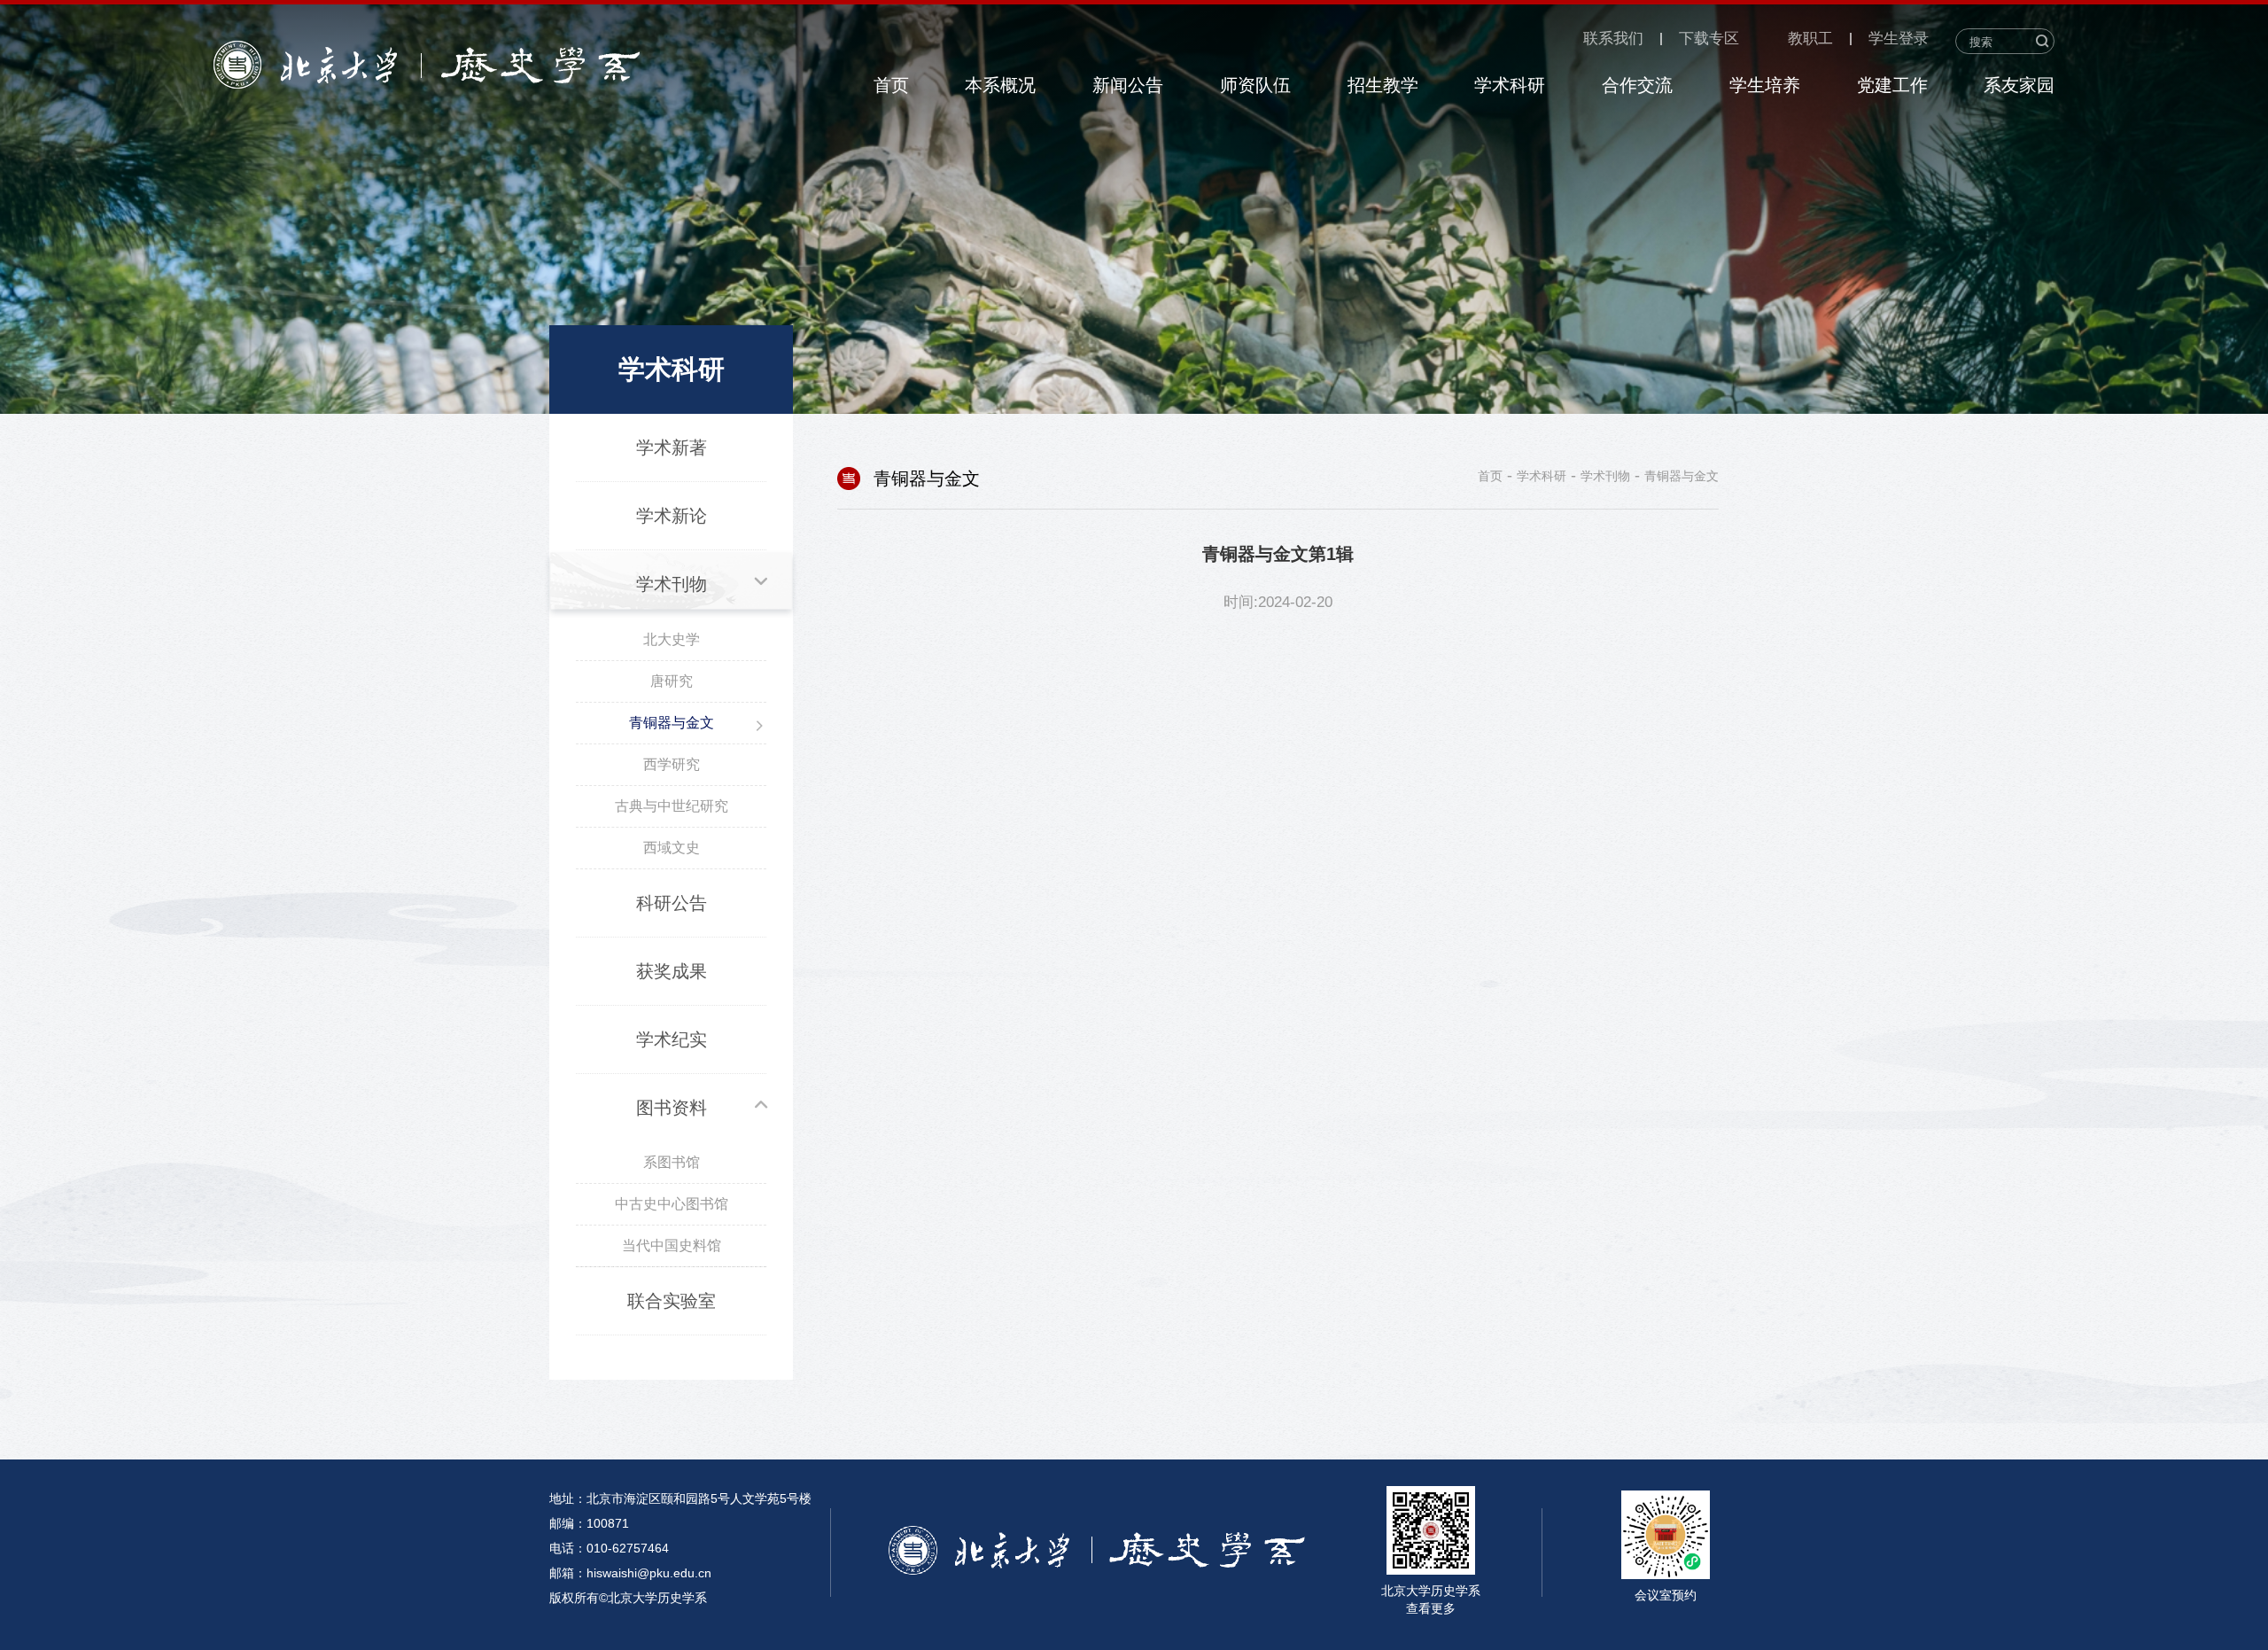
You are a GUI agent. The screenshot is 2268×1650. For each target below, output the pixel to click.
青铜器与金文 (672, 723)
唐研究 (672, 681)
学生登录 (1899, 39)
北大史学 (672, 639)
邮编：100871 (589, 1523)
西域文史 (672, 848)
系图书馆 (672, 1162)
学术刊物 (1605, 476)
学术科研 (1510, 85)
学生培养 (1765, 85)
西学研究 (672, 764)
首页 (891, 85)
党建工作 (1892, 85)
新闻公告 (1128, 85)
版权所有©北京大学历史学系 (628, 1598)
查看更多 (1431, 1608)
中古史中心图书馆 (672, 1204)
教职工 (1810, 39)
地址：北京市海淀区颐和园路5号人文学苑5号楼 (680, 1498)
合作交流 (1637, 85)
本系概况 (1000, 85)
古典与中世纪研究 (672, 806)
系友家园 (2019, 85)
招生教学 (1383, 85)
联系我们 (1613, 39)
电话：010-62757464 (609, 1548)
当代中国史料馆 (672, 1245)
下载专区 (1709, 39)
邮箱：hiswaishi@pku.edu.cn (630, 1573)
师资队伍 (1255, 85)
